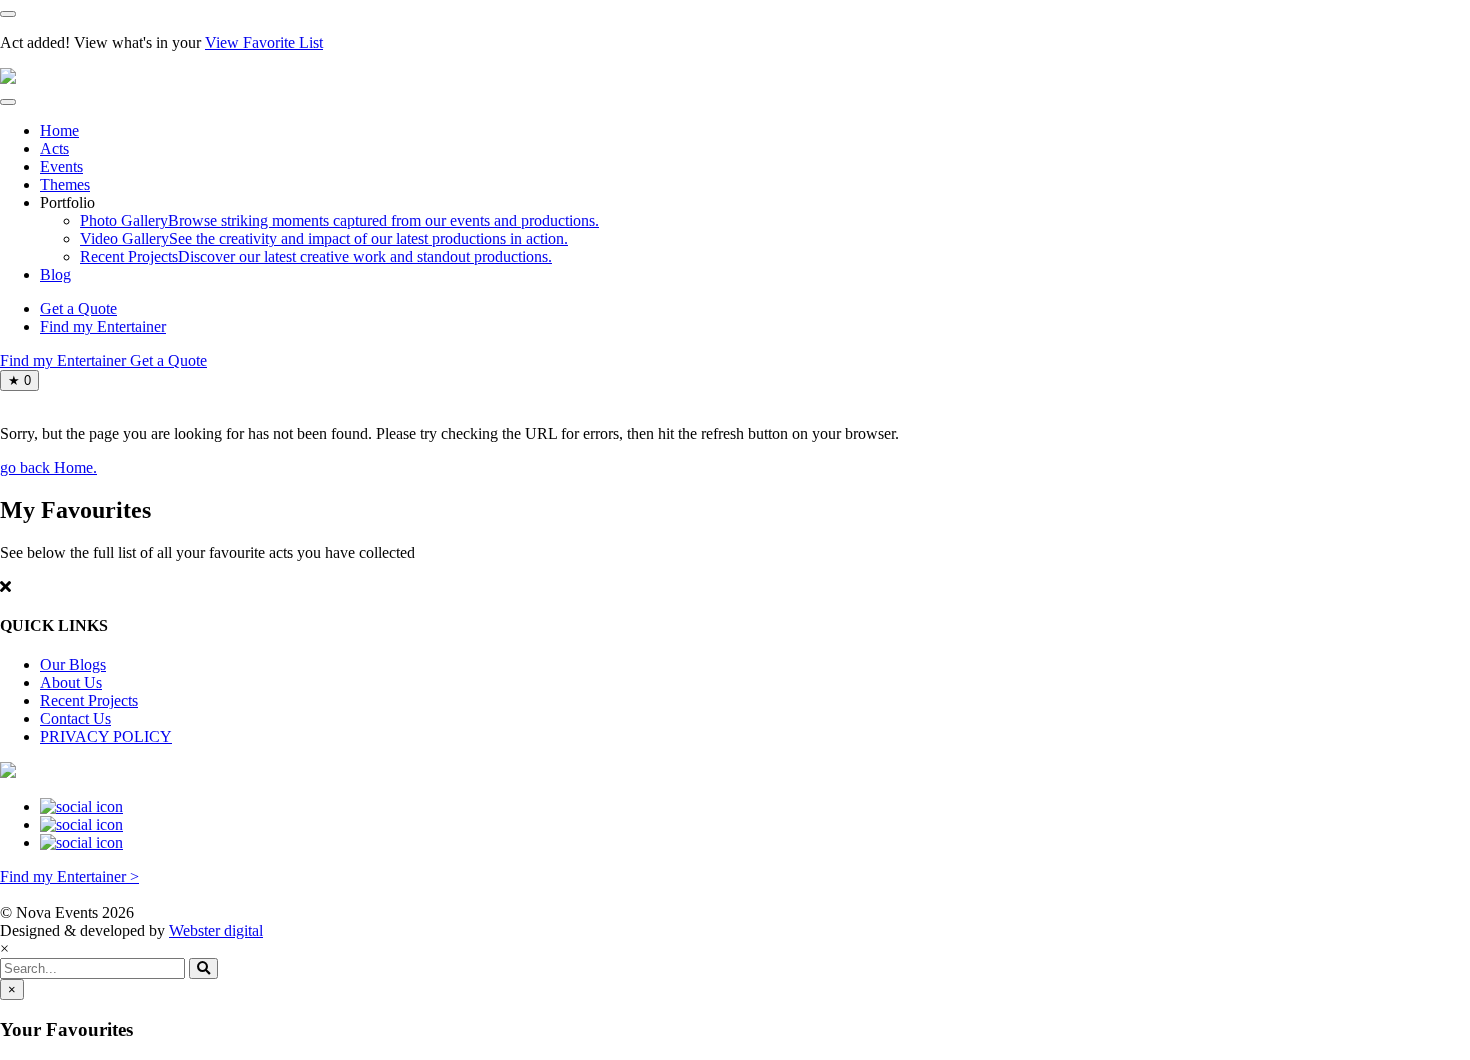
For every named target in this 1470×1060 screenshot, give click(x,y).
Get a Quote (78, 308)
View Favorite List (264, 42)
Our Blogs (73, 664)
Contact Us (75, 718)
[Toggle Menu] (8, 102)
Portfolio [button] (67, 202)
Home (59, 130)
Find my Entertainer (103, 326)
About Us (71, 682)
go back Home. (48, 467)
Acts (54, 148)
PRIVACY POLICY (106, 736)
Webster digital (216, 930)
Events (61, 166)
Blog (55, 274)
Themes (65, 184)
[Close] (8, 14)
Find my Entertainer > (69, 876)
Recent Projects (89, 700)
